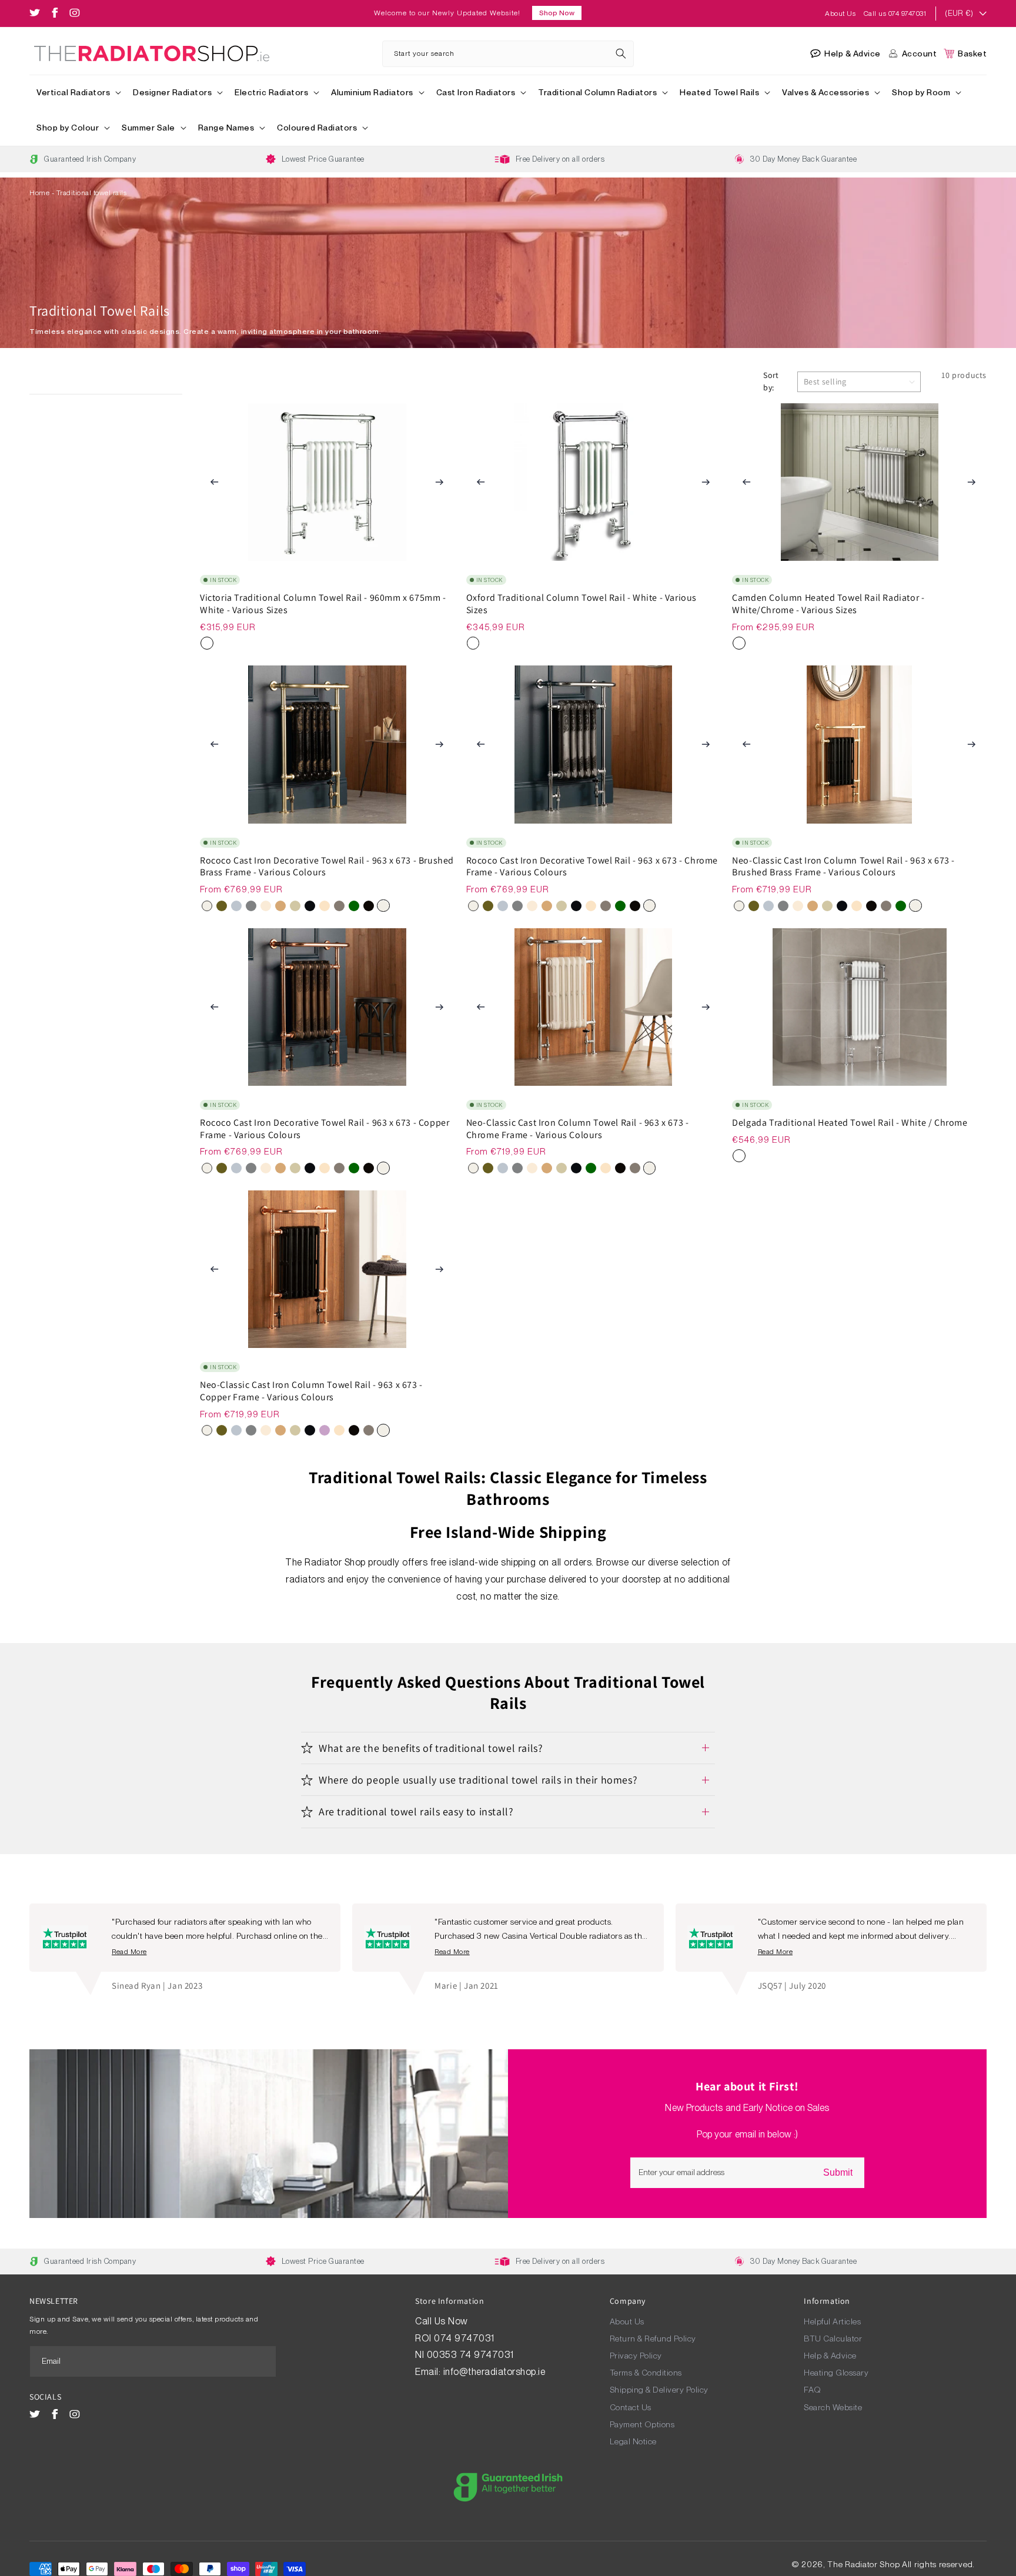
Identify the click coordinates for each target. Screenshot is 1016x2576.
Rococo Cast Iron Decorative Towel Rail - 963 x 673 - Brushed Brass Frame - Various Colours (327, 867)
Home (39, 193)
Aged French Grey (295, 906)
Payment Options (642, 2424)
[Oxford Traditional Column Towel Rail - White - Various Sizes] (473, 643)
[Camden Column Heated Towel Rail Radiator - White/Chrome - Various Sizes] (739, 643)
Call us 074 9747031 (895, 14)
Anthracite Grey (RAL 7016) (251, 906)
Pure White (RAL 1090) (207, 906)
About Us (841, 14)
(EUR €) (959, 13)
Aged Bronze (222, 906)
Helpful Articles (832, 2321)
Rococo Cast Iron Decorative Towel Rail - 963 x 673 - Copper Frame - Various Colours (325, 1129)
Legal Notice (633, 2441)
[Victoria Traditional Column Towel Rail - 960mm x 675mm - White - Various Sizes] (207, 643)
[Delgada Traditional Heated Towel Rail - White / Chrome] (739, 1156)
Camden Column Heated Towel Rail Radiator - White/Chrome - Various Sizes (828, 604)
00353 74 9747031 (470, 2355)
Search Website (833, 2407)
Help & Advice (830, 2356)
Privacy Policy (636, 2356)
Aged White (266, 906)
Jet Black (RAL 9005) (310, 906)
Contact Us (631, 2407)
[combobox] (508, 54)
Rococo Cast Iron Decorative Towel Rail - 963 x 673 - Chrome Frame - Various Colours (592, 867)
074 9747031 (465, 2338)
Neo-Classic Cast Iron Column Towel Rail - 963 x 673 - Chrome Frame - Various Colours (578, 1129)
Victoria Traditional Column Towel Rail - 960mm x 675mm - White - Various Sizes (323, 604)
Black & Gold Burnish (339, 906)
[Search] (621, 53)
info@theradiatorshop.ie (494, 2372)
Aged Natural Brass (325, 906)
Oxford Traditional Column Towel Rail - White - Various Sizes (581, 604)
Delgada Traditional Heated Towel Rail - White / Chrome (850, 1123)
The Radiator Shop (863, 2564)
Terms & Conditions (646, 2373)
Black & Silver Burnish (369, 906)
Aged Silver (236, 906)
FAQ (813, 2390)
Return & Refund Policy (653, 2339)
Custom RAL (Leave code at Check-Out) (354, 906)
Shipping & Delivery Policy (659, 2390)
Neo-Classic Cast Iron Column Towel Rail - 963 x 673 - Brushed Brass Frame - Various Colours (843, 867)
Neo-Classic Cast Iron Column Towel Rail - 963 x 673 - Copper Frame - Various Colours (311, 1391)
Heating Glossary (836, 2373)
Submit (838, 2172)
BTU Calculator (833, 2339)
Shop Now (557, 13)
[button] (78, 93)
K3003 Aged (280, 906)
